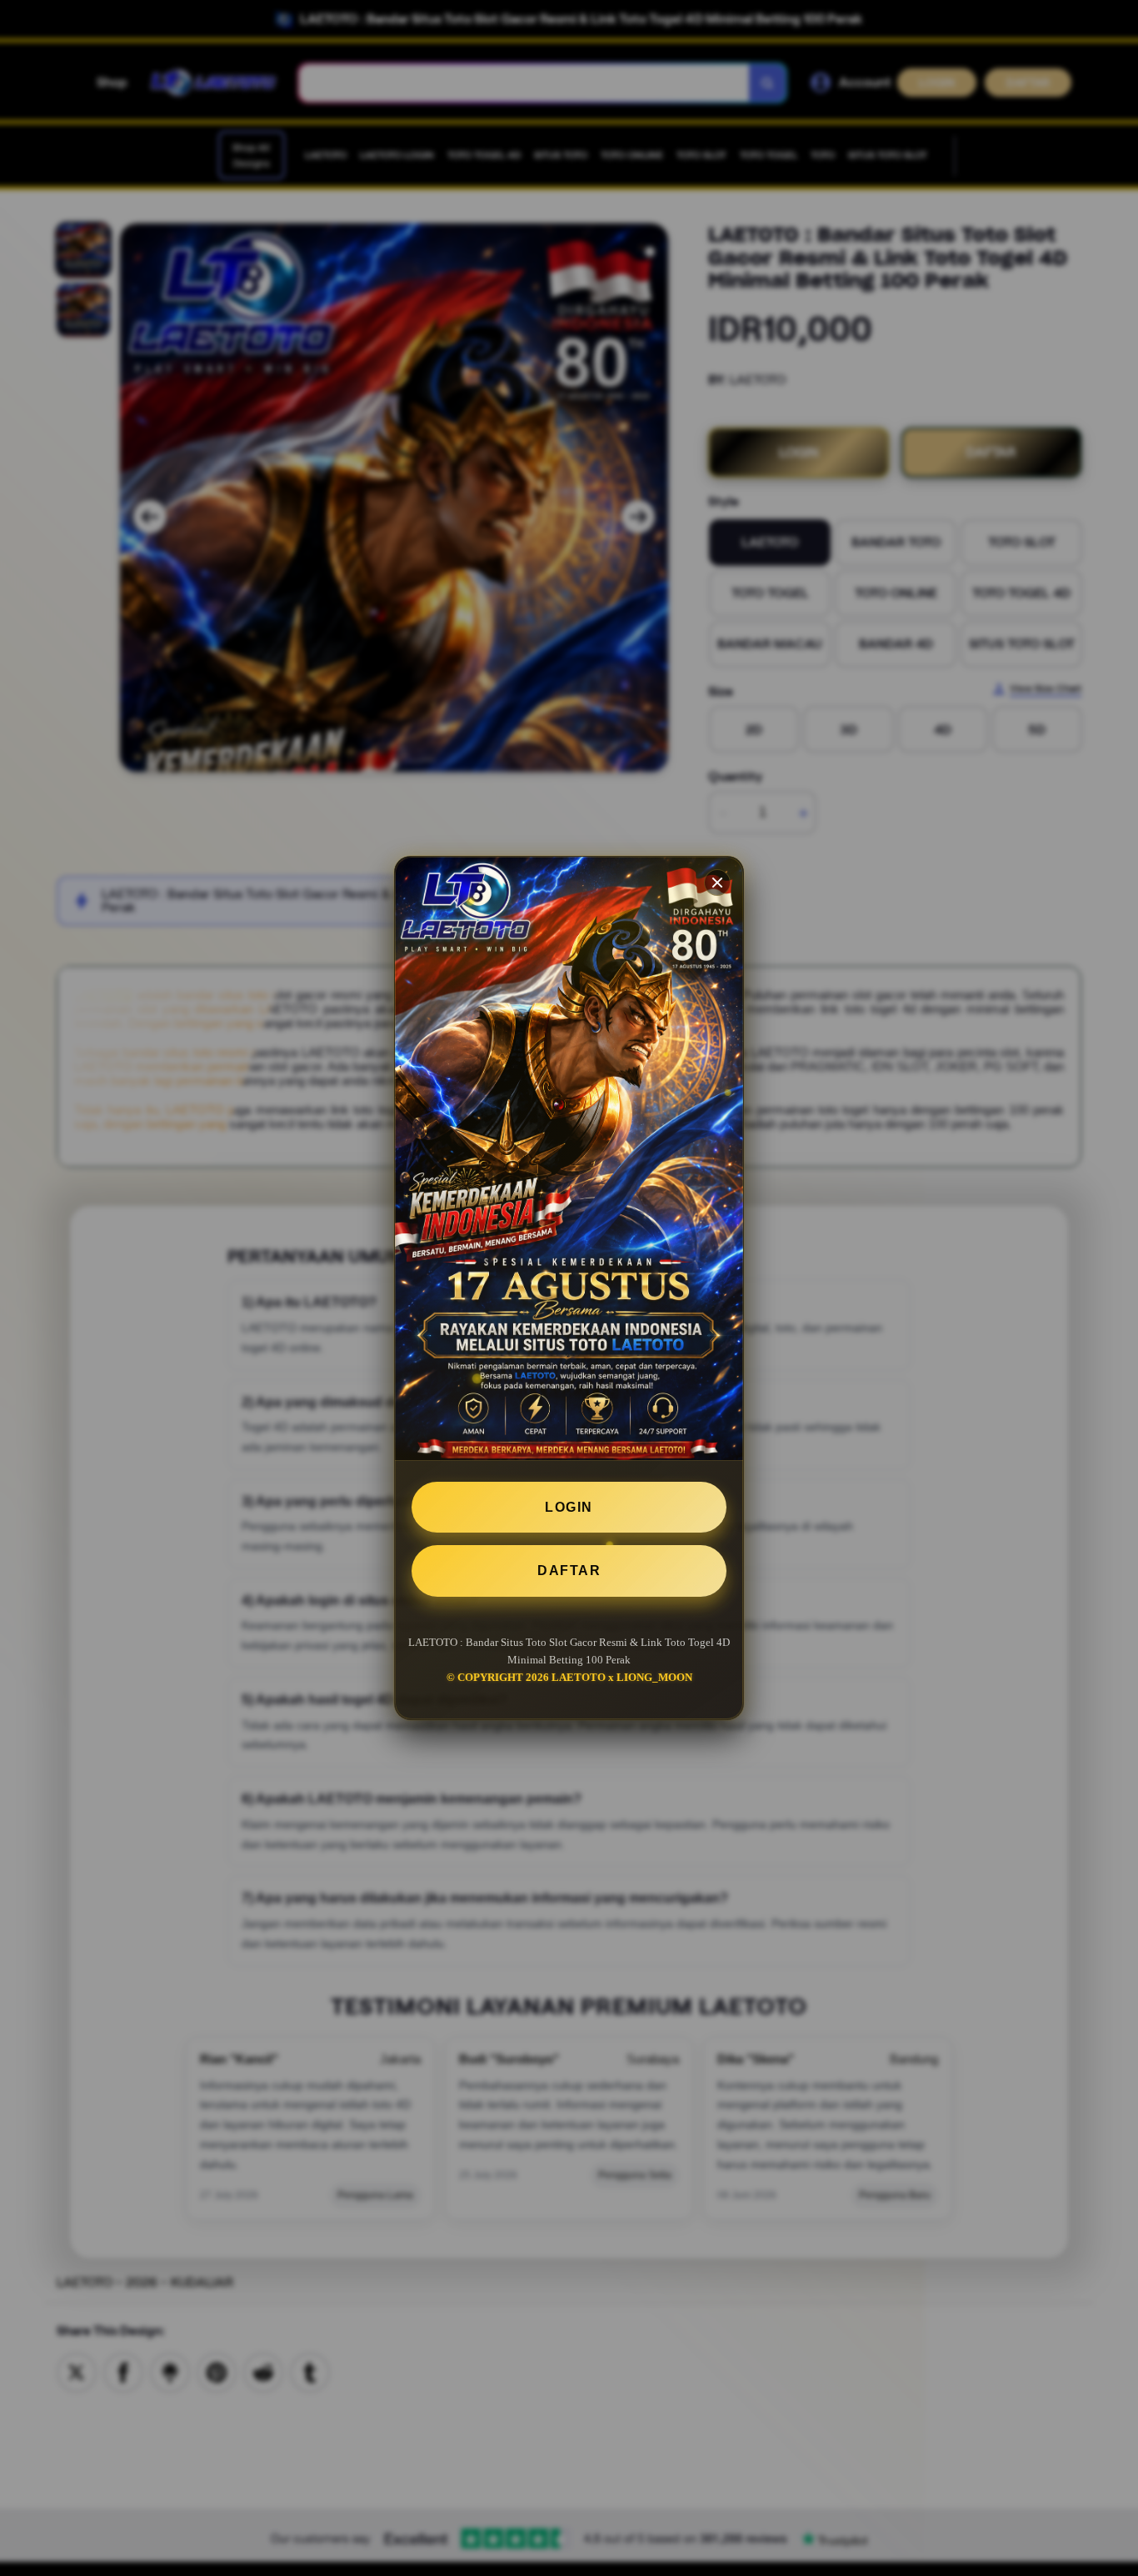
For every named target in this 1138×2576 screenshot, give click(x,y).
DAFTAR (569, 1571)
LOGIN (569, 1507)
